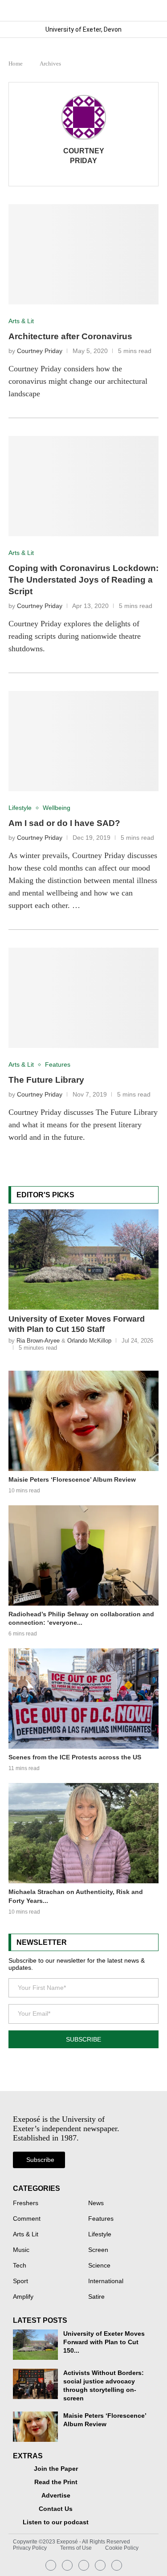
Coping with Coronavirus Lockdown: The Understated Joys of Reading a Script (83, 580)
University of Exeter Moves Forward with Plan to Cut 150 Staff (77, 1324)
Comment (27, 2219)
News (96, 2203)
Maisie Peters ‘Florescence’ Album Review (72, 1479)
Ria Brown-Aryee (38, 1341)
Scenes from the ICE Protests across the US (75, 1757)
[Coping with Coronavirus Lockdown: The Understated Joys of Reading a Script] (84, 486)
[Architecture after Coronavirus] (84, 254)
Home (16, 64)
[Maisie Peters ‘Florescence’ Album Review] (84, 1421)
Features (101, 2219)
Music (21, 2250)
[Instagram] (51, 2565)
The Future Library (46, 1080)
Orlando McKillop (89, 1341)
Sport (20, 2281)
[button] (151, 10)
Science (99, 2266)
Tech (20, 2266)
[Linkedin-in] (67, 2565)
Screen (98, 2250)
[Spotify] (100, 2565)
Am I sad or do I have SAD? (64, 823)
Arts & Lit (26, 2235)
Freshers (26, 2203)
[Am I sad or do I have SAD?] (84, 741)
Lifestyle (100, 2235)
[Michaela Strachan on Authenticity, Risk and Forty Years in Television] (84, 1833)
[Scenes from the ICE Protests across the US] (84, 1699)
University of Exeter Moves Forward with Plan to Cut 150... (104, 2342)
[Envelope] (84, 2565)
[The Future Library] (84, 998)
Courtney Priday (84, 156)
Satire (96, 2297)
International (106, 2281)
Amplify (23, 2297)
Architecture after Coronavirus (70, 336)
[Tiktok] (117, 2565)
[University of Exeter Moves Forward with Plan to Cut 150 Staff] (84, 1259)
